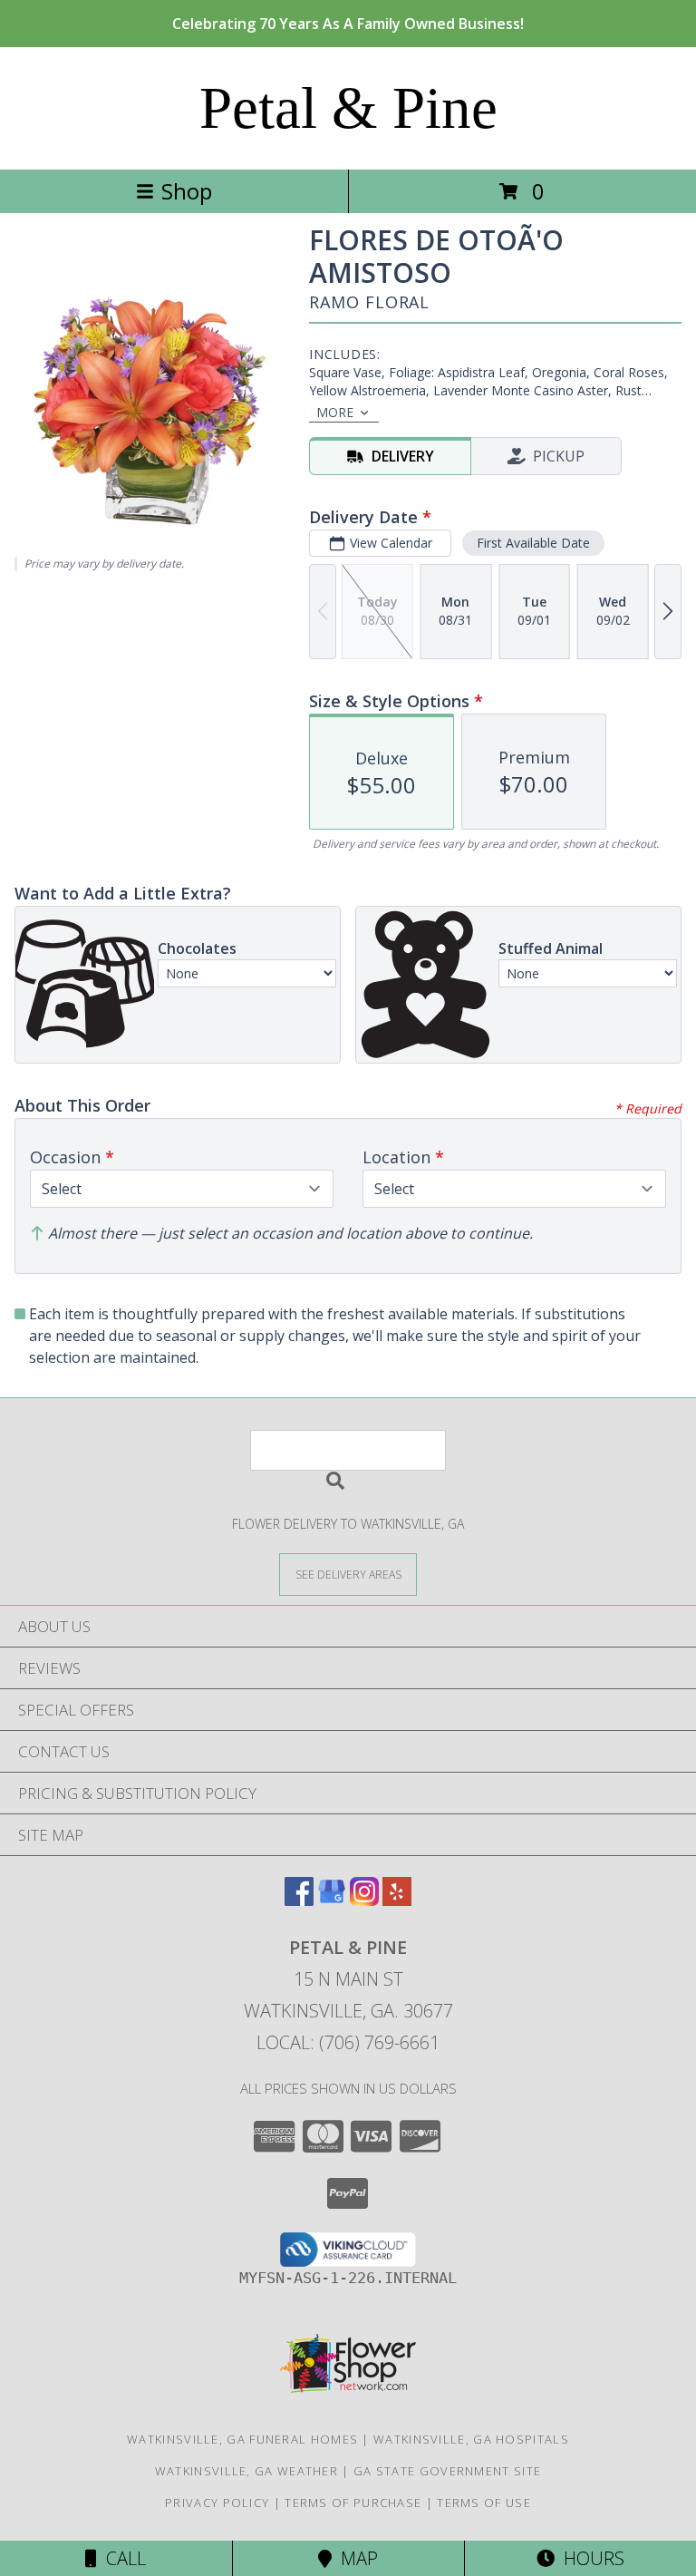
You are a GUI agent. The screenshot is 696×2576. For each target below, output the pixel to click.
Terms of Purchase (353, 2503)
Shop (187, 191)
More (335, 412)
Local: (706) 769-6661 (348, 2042)
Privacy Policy (217, 2503)
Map (355, 2558)
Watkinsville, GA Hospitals (471, 2439)
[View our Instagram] (364, 1900)
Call (121, 2558)
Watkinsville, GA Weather (246, 2471)
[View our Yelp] (397, 1900)
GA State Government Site (447, 2471)
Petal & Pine (348, 108)
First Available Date (533, 543)
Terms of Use (484, 2503)
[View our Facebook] (299, 1900)
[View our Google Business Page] (332, 1900)
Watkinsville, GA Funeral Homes (242, 2439)
